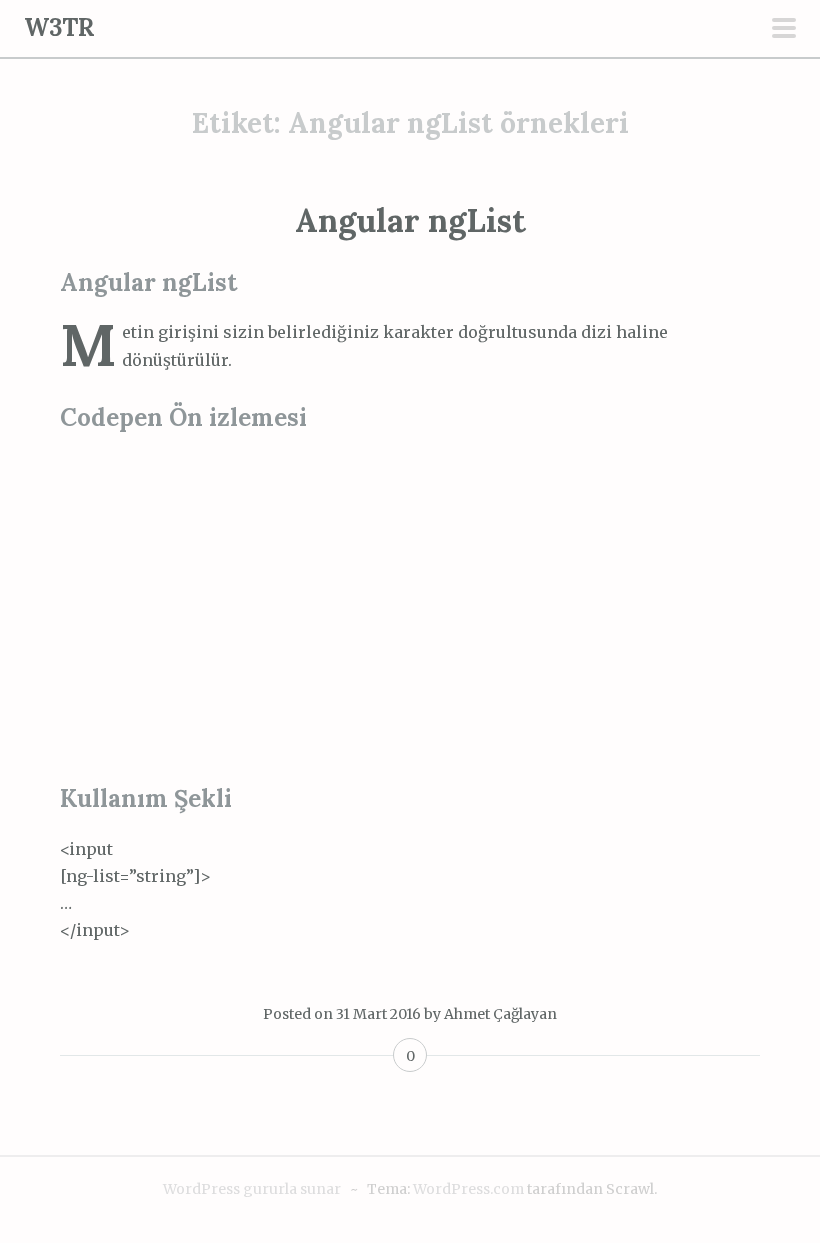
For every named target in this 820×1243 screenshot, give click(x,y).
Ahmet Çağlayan (500, 1014)
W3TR (59, 27)
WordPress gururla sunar (252, 1189)
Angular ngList (410, 220)
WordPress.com (468, 1189)
